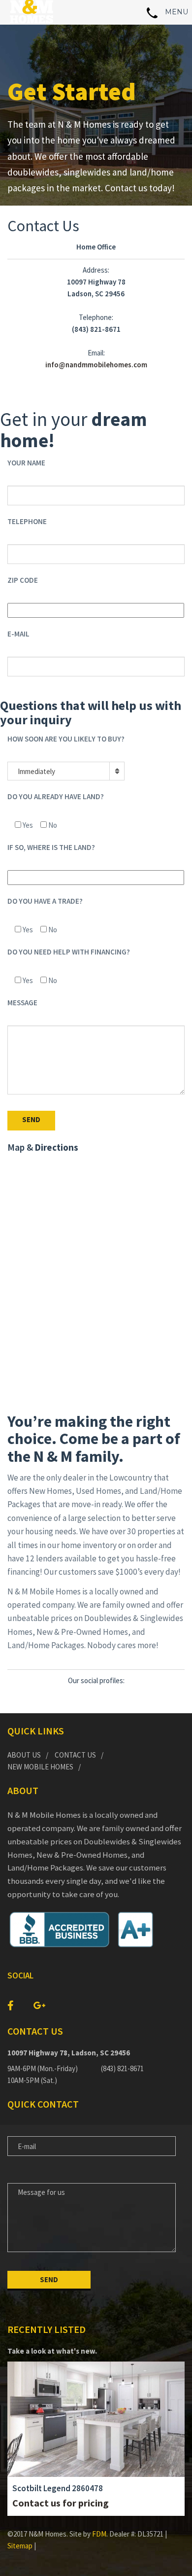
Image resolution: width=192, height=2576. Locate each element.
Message (22, 1003)
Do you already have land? (56, 796)
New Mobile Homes (40, 1767)
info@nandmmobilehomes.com (96, 365)
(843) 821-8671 (122, 2068)
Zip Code (23, 580)
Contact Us (75, 1755)
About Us (24, 1755)
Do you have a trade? (45, 901)
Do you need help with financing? (69, 952)
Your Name (26, 463)
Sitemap (20, 2546)
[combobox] (66, 771)
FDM (99, 2534)
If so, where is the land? (51, 847)
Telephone (27, 521)
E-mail (18, 634)
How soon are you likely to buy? (66, 739)
